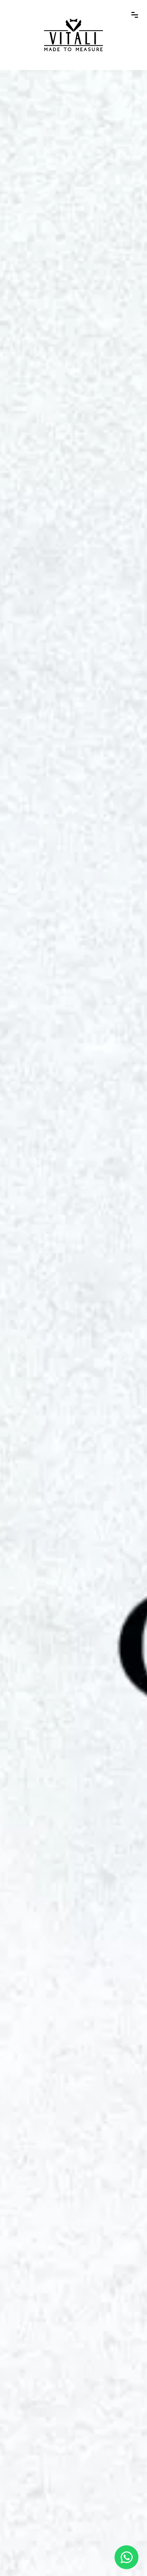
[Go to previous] (22, 1358)
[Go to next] (125, 1358)
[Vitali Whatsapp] (126, 2557)
